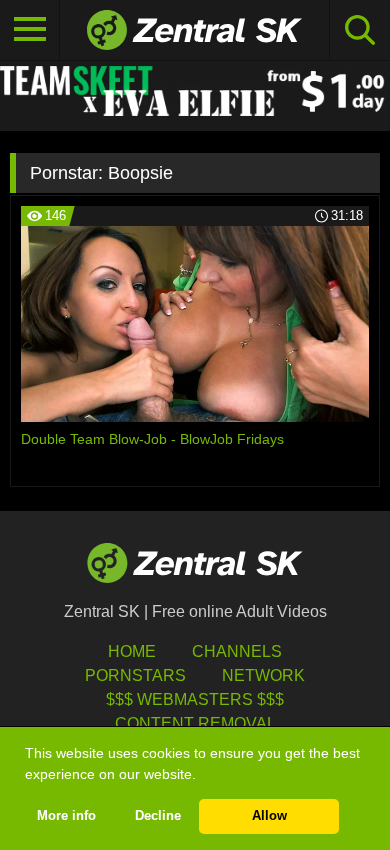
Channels (237, 651)
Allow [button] (269, 816)
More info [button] (66, 816)
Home (132, 651)
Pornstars (135, 675)
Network (263, 675)
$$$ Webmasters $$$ (195, 699)
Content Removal (195, 723)
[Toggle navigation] (30, 30)
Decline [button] (158, 816)
